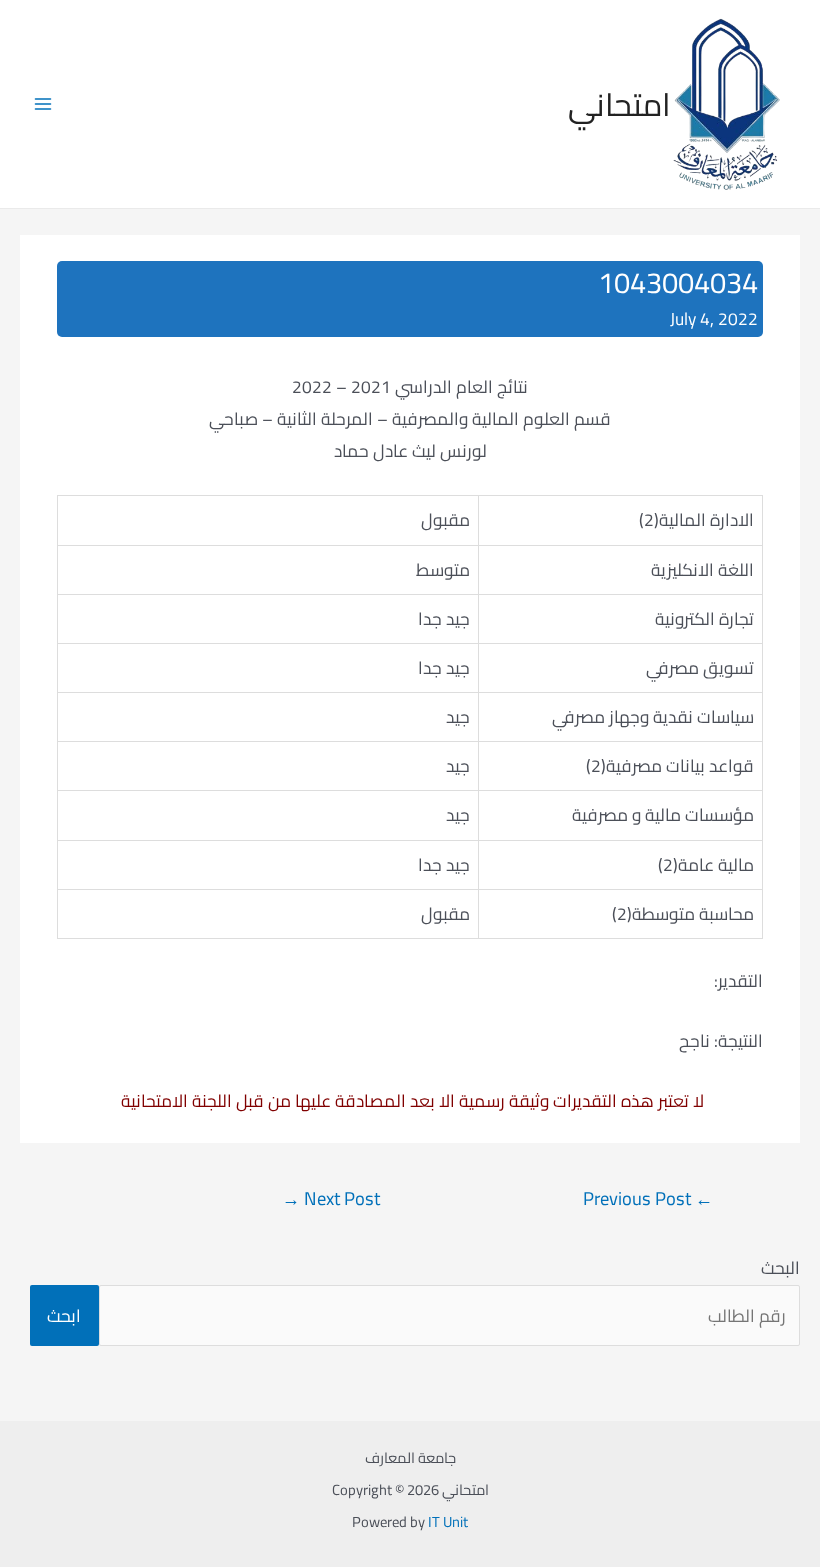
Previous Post (648, 1198)
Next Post (331, 1198)
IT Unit (448, 1521)
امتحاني (619, 104)
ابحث (64, 1315)
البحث (780, 1267)
